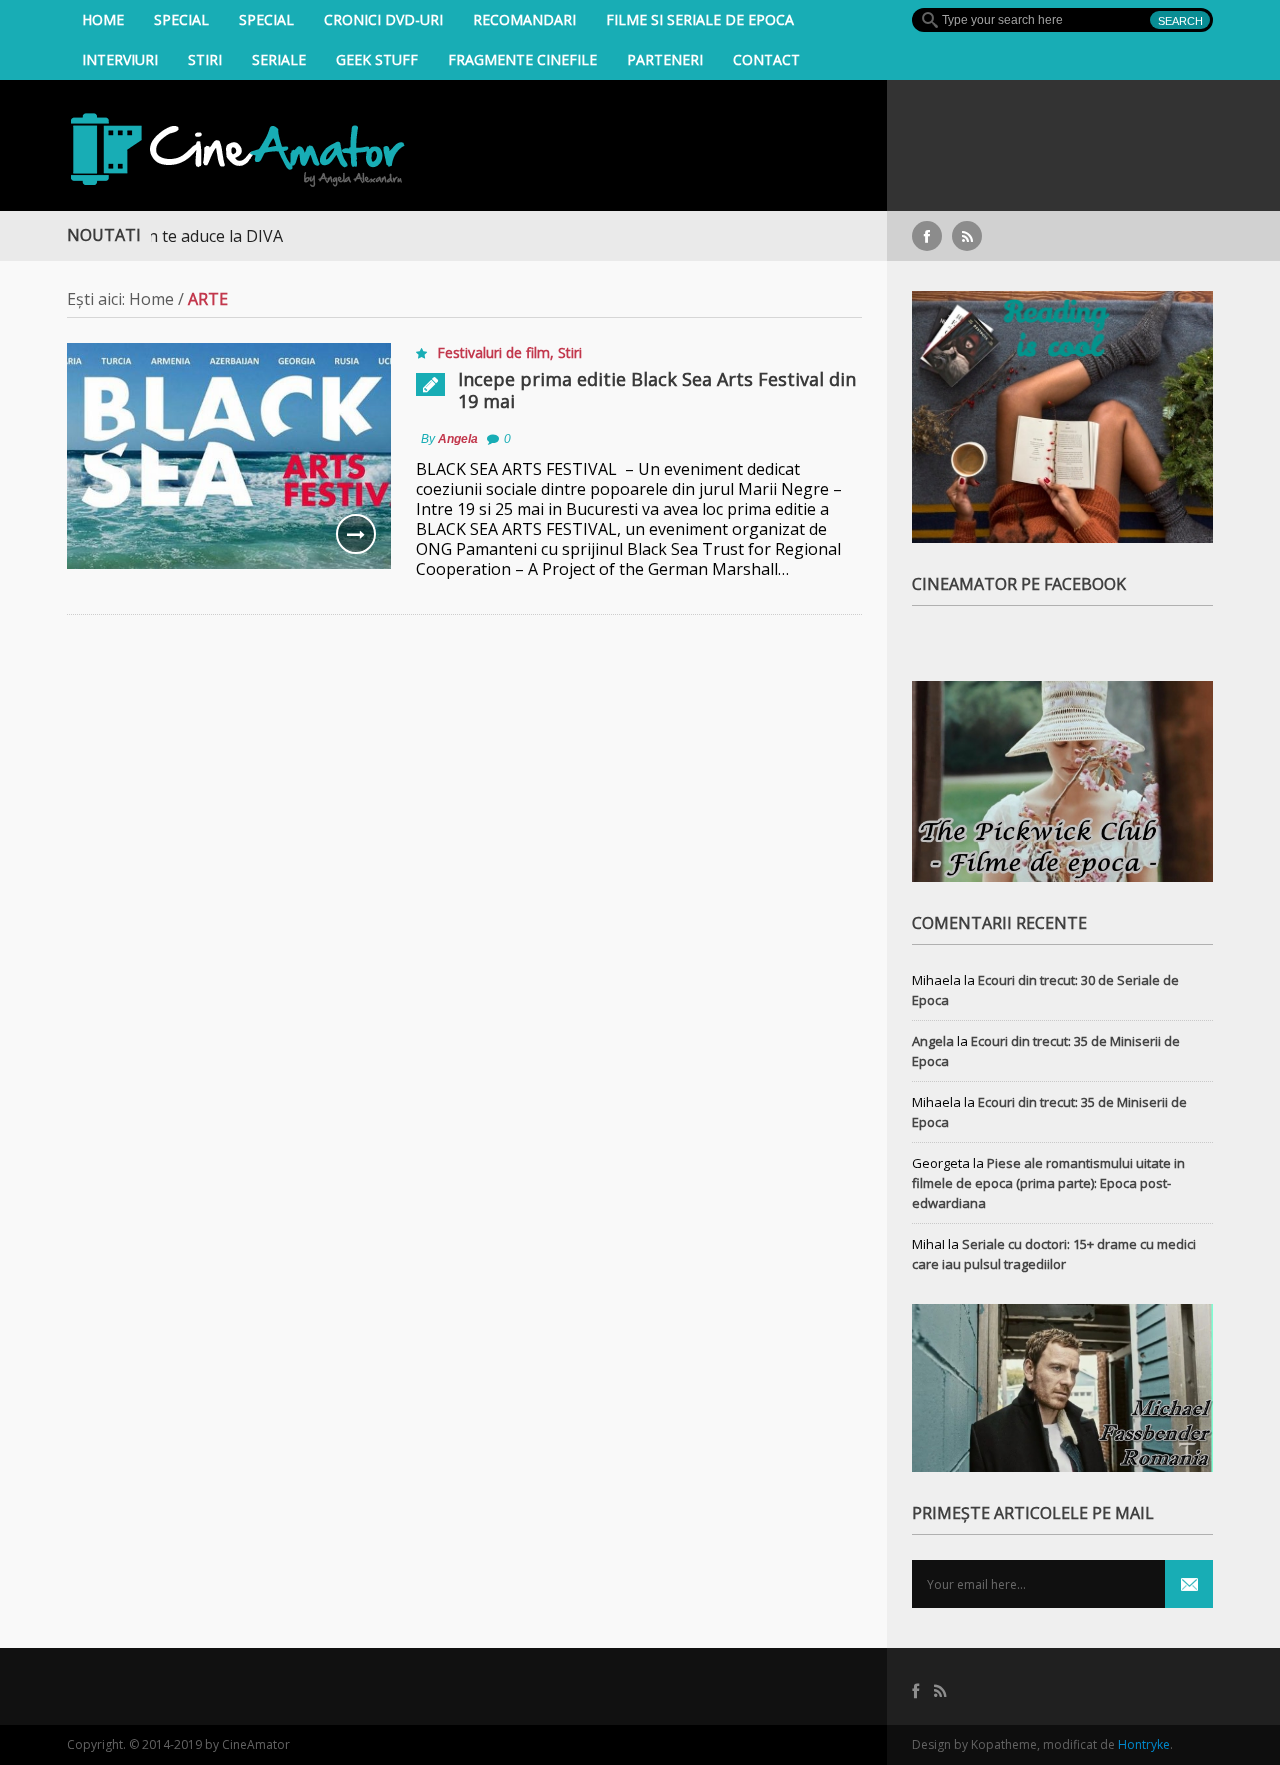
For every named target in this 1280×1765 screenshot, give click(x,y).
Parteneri (665, 59)
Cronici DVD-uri (383, 19)
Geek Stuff (377, 59)
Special (181, 19)
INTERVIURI (120, 59)
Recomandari (524, 19)
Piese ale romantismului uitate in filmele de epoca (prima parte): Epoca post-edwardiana (1048, 1183)
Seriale (279, 59)
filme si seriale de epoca (700, 19)
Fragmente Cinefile (522, 59)
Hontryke (1144, 1744)
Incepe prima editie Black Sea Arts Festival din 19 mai (657, 390)
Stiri (205, 59)
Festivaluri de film (493, 352)
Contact (766, 59)
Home (103, 19)
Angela (458, 439)
